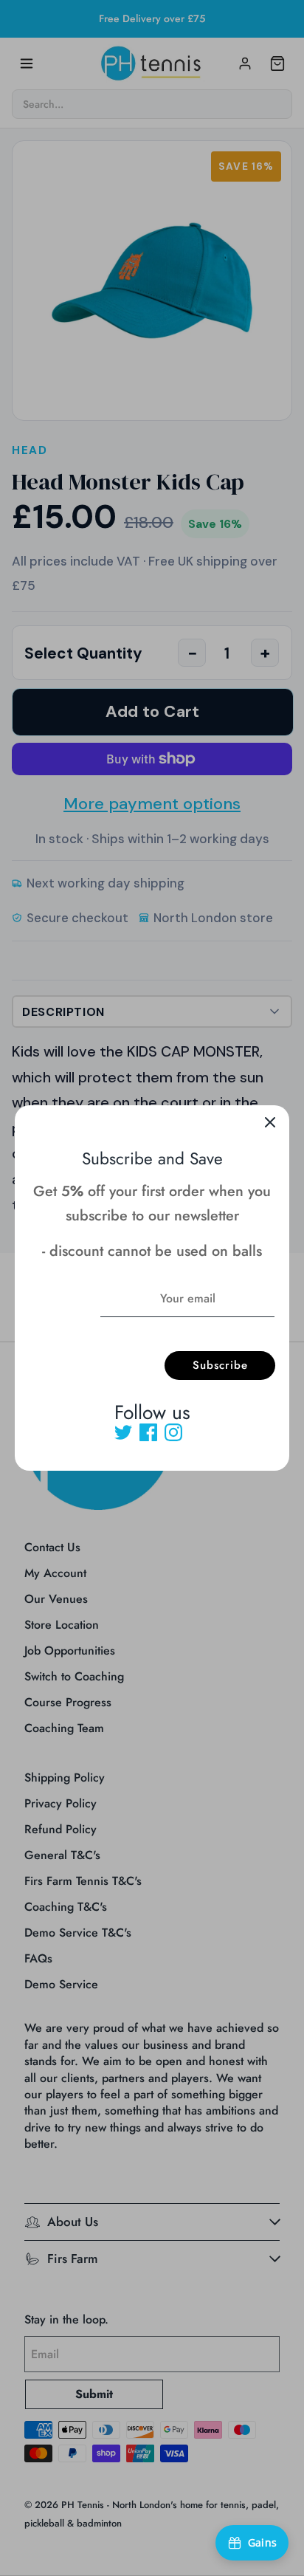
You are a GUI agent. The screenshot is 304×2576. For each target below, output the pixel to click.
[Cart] (277, 63)
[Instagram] (173, 1432)
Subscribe (220, 1365)
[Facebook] (148, 1432)
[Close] (270, 1124)
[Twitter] (123, 1432)
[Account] (245, 63)
